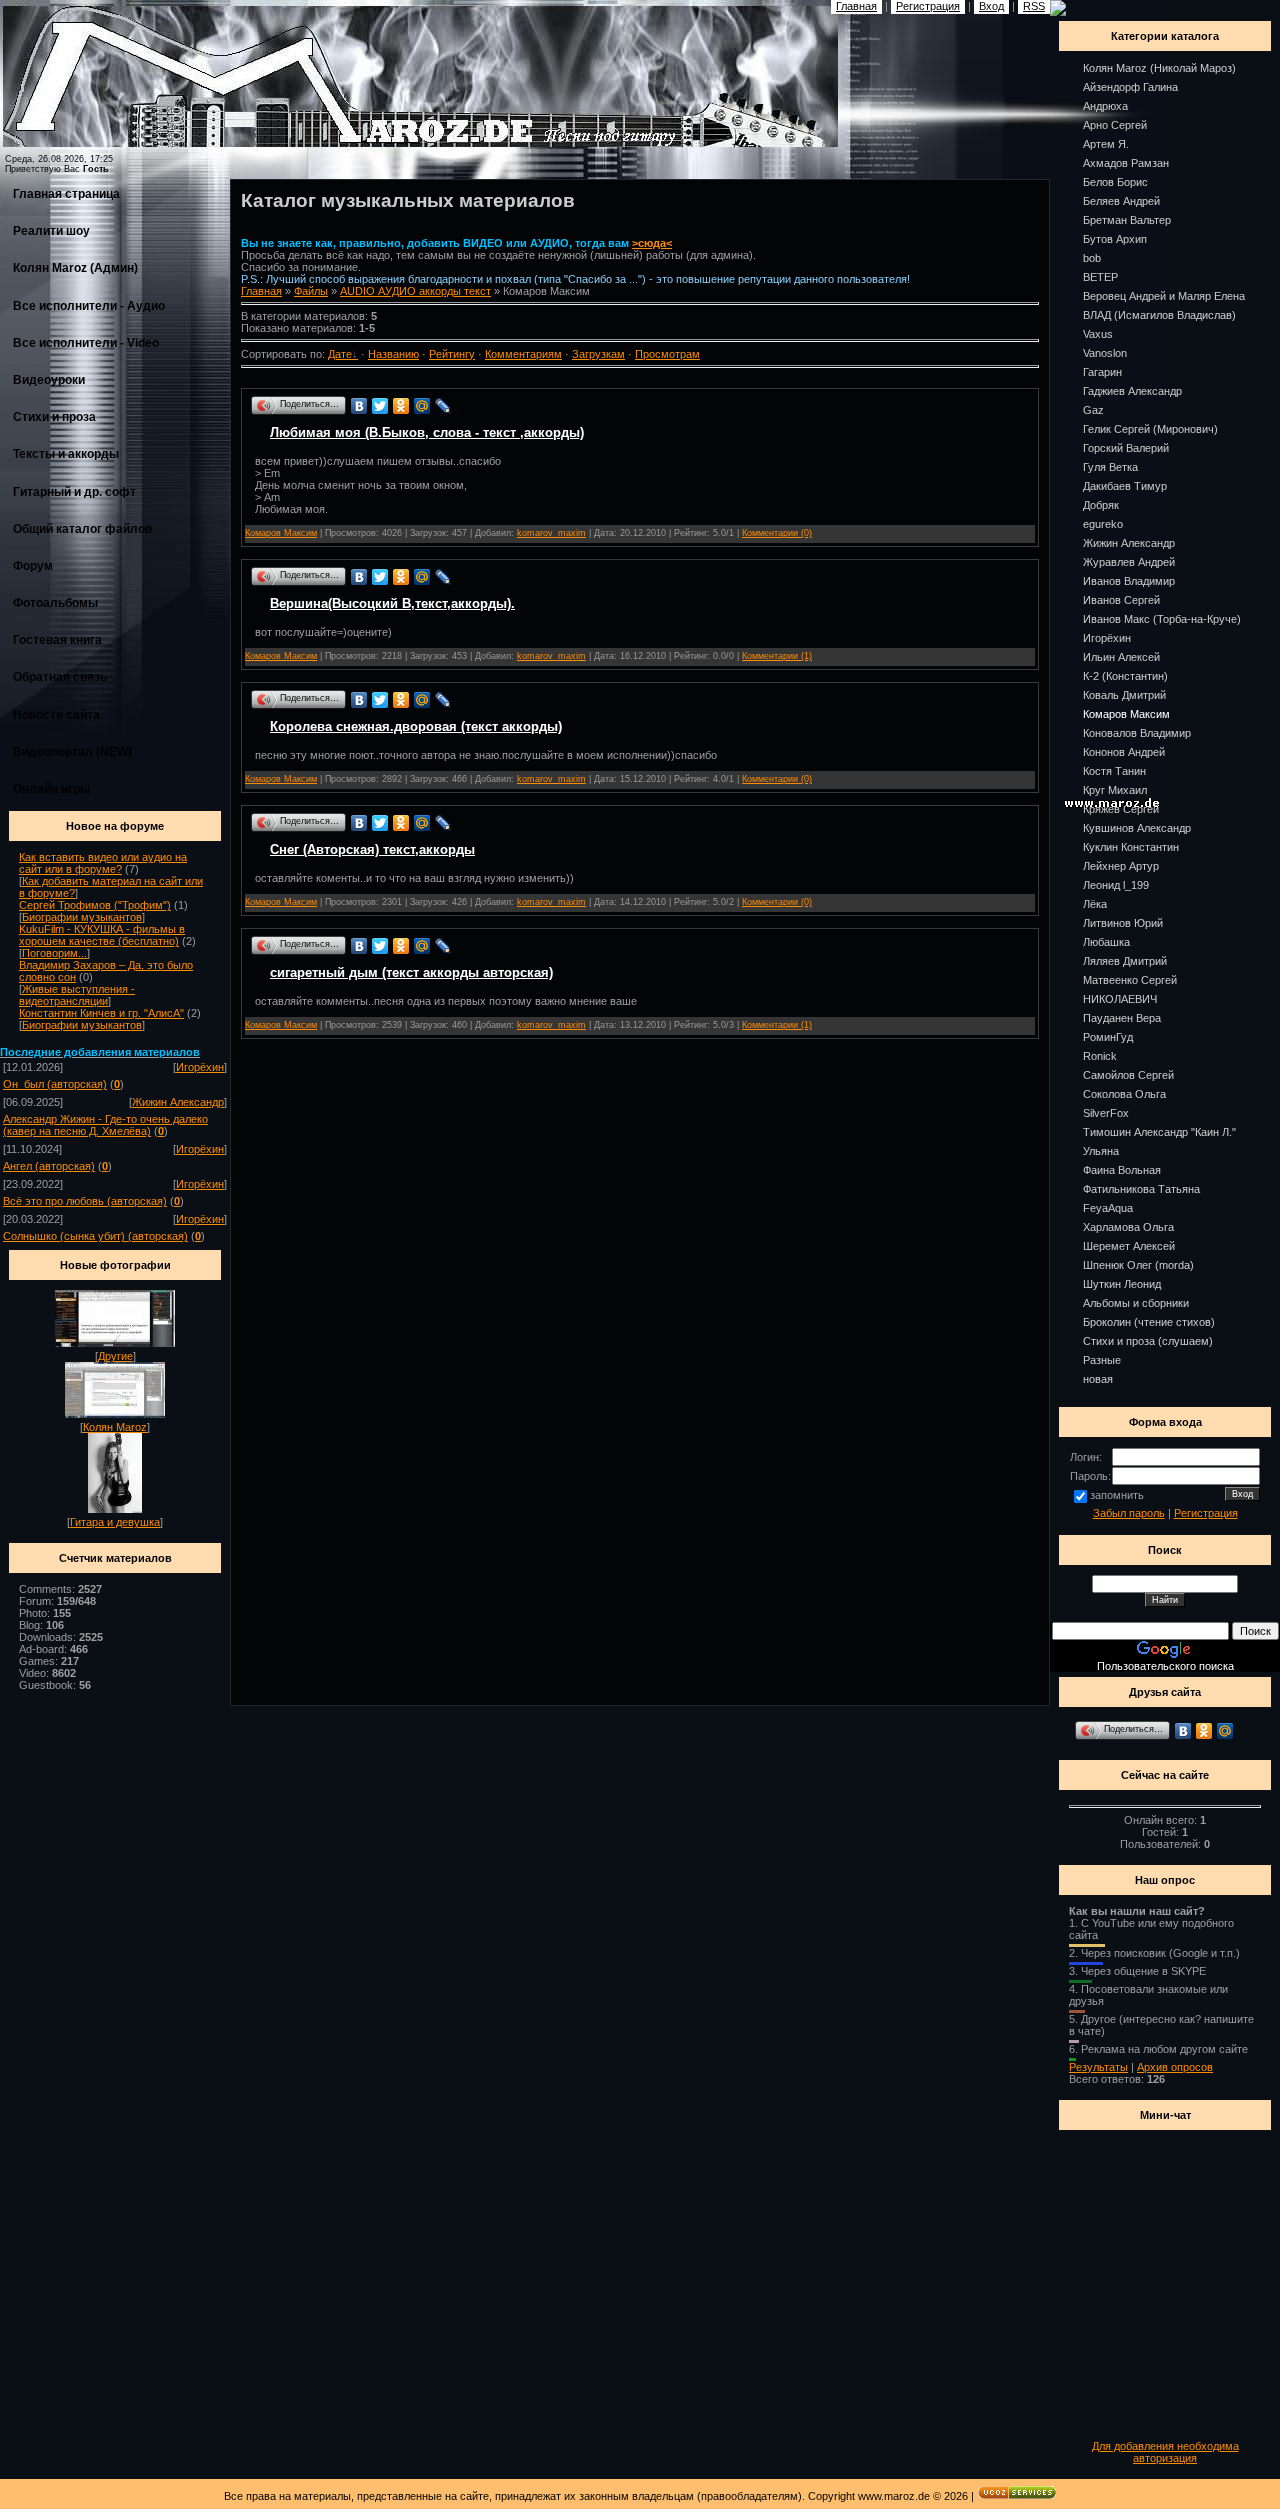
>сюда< (652, 243)
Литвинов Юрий (1123, 923)
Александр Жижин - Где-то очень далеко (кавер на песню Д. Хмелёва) (105, 1125)
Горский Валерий (1126, 448)
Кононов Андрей (1124, 752)
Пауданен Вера (1122, 1018)
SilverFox (1106, 1113)
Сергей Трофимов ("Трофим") (95, 905)
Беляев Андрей (1121, 201)
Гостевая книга (57, 640)
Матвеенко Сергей (1130, 980)
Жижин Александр (178, 1102)
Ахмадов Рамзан (1126, 163)
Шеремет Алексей (1129, 1246)
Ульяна (1101, 1151)
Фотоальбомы (55, 603)
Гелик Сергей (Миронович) (1150, 429)
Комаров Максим (281, 533)
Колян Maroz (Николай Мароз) (1159, 68)
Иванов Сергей (1121, 600)
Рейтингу (452, 354)
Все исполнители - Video (86, 343)
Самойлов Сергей (1128, 1075)
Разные (1102, 1360)
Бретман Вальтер (1127, 220)
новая (1098, 1379)
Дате (340, 354)
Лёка (1095, 904)
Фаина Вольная (1122, 1170)
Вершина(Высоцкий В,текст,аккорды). (392, 603)
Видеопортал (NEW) (72, 752)
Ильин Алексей (1121, 657)
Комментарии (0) (777, 533)
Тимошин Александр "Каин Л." (1159, 1132)
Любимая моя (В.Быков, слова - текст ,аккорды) (427, 432)
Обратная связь (60, 677)
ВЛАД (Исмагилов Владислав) (1159, 315)
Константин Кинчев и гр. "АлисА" (101, 1013)
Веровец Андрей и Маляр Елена (1164, 296)
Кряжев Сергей (1121, 809)
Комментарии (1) (777, 656)
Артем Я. (1106, 144)
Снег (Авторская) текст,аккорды (372, 849)
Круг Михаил (1115, 790)
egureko (1103, 524)
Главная (261, 291)
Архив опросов (1175, 2067)
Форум (33, 566)
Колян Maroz (115, 1427)
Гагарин (1102, 372)
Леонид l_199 (1116, 885)
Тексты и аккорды (66, 454)
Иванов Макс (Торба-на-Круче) (1162, 619)
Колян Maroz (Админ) (75, 268)
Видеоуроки (49, 380)
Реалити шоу (51, 231)
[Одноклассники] (401, 406)
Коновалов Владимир (1137, 733)
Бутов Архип (1115, 239)
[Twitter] (380, 406)
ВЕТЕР (1100, 277)
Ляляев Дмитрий (1125, 961)
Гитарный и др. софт (74, 492)
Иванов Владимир (1129, 581)
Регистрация (1206, 1513)
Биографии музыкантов (82, 917)
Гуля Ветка (1110, 467)
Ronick (1100, 1056)
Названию (393, 354)
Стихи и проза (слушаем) (1148, 1341)
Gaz (1093, 410)
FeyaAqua (1108, 1208)
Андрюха (1105, 106)
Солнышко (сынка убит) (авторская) (95, 1236)
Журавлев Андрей (1129, 562)
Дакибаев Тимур (1125, 486)
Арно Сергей (1115, 125)
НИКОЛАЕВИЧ (1120, 999)
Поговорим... (54, 953)
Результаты (1098, 2067)
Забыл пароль (1129, 1513)
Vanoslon (1105, 353)
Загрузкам (598, 354)
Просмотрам (667, 354)
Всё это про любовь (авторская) (85, 1201)
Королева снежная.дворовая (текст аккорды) (416, 726)
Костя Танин (1114, 771)
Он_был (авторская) (55, 1084)
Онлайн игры (51, 789)
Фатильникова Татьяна (1141, 1189)
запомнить (1117, 1495)
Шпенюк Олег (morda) (1138, 1265)
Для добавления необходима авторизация (1165, 2452)
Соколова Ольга (1124, 1094)
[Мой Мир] (422, 406)
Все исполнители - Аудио (89, 306)
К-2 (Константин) (1125, 676)
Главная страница (66, 194)
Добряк (1101, 505)
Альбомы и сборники (1136, 1303)
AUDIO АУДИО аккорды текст (415, 291)
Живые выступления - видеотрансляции (77, 995)
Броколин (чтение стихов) (1149, 1322)
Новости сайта (56, 715)
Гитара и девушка (115, 1522)
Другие (115, 1356)
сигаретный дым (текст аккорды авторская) (411, 972)
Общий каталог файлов (82, 529)
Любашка (1106, 942)
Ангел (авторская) (49, 1166)
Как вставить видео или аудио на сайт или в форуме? (103, 863)
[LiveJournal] (443, 406)
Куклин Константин (1131, 847)
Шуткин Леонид (1122, 1284)
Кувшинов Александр (1137, 828)
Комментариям (523, 354)
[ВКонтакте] (359, 406)
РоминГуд (1108, 1037)
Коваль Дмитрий (1124, 695)
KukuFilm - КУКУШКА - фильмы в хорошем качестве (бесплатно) (102, 935)
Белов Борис (1115, 182)
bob (1092, 258)
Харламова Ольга (1128, 1227)
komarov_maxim (551, 533)
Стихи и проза (54, 417)
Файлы (311, 291)
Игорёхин (200, 1067)
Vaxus (1098, 334)
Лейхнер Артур (1121, 866)
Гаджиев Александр (1132, 391)
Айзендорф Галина (1130, 87)
